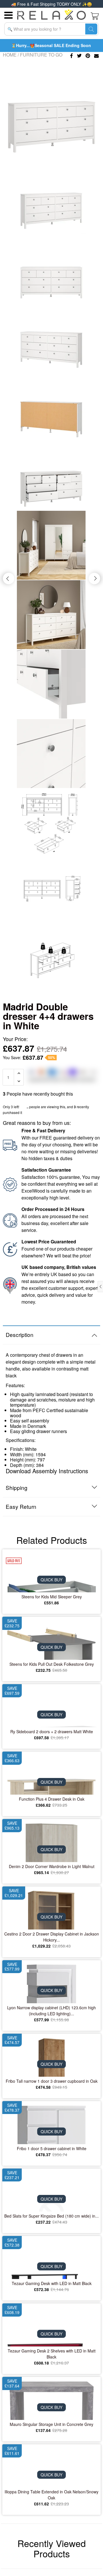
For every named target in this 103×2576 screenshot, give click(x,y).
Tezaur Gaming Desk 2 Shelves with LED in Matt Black (52, 2354)
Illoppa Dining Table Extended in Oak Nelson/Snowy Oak (51, 2495)
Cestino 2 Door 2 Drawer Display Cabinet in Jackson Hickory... (52, 1937)
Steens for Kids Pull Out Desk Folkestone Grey (52, 1664)
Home (10, 55)
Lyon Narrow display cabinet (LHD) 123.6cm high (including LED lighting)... (51, 2011)
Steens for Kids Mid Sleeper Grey (52, 1597)
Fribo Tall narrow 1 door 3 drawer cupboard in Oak (52, 2081)
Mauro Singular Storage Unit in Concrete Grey (51, 2424)
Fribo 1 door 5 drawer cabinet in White (52, 2148)
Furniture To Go (41, 55)
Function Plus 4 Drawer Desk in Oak (52, 1799)
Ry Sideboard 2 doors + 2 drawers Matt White (52, 1731)
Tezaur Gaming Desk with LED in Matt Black (52, 2283)
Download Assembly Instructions (47, 1471)
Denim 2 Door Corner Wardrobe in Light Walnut (52, 1866)
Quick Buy (51, 1580)
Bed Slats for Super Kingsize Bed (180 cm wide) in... (51, 2216)
